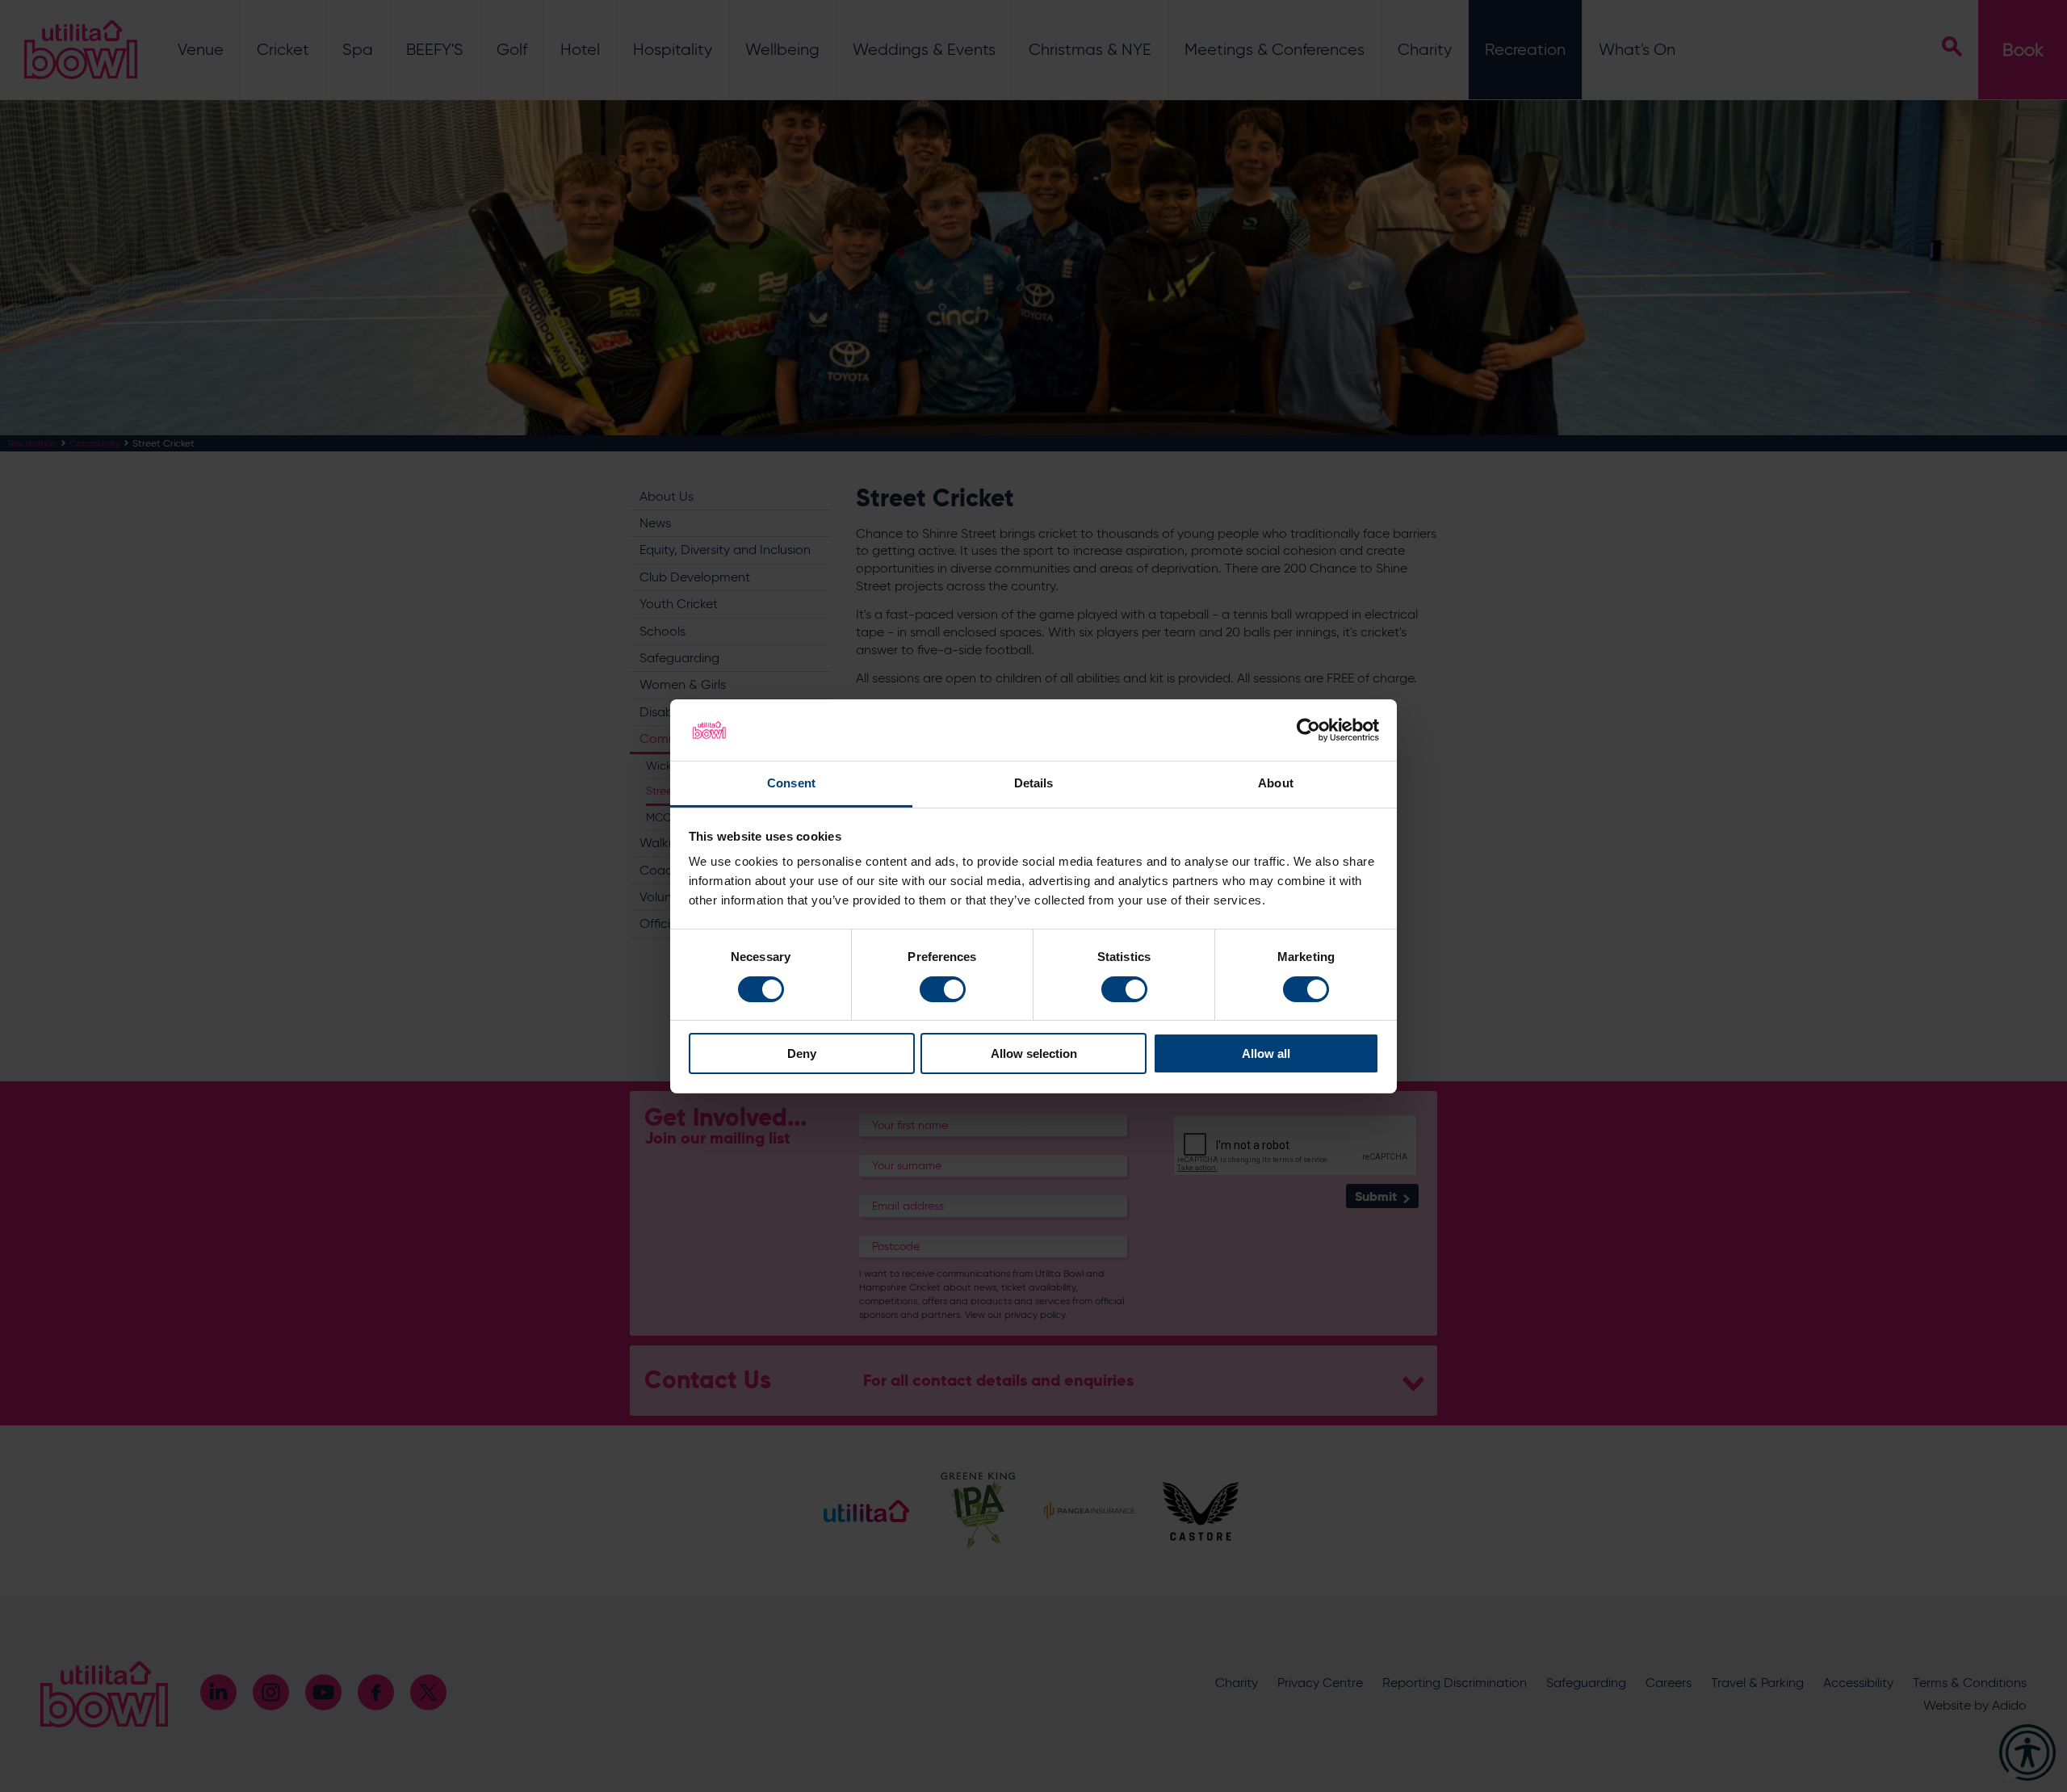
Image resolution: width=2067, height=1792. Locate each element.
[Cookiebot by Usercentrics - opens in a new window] (1308, 730)
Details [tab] (1034, 783)
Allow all (1266, 1053)
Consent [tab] (791, 783)
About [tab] (1276, 783)
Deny (802, 1053)
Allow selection (1034, 1053)
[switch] (943, 989)
